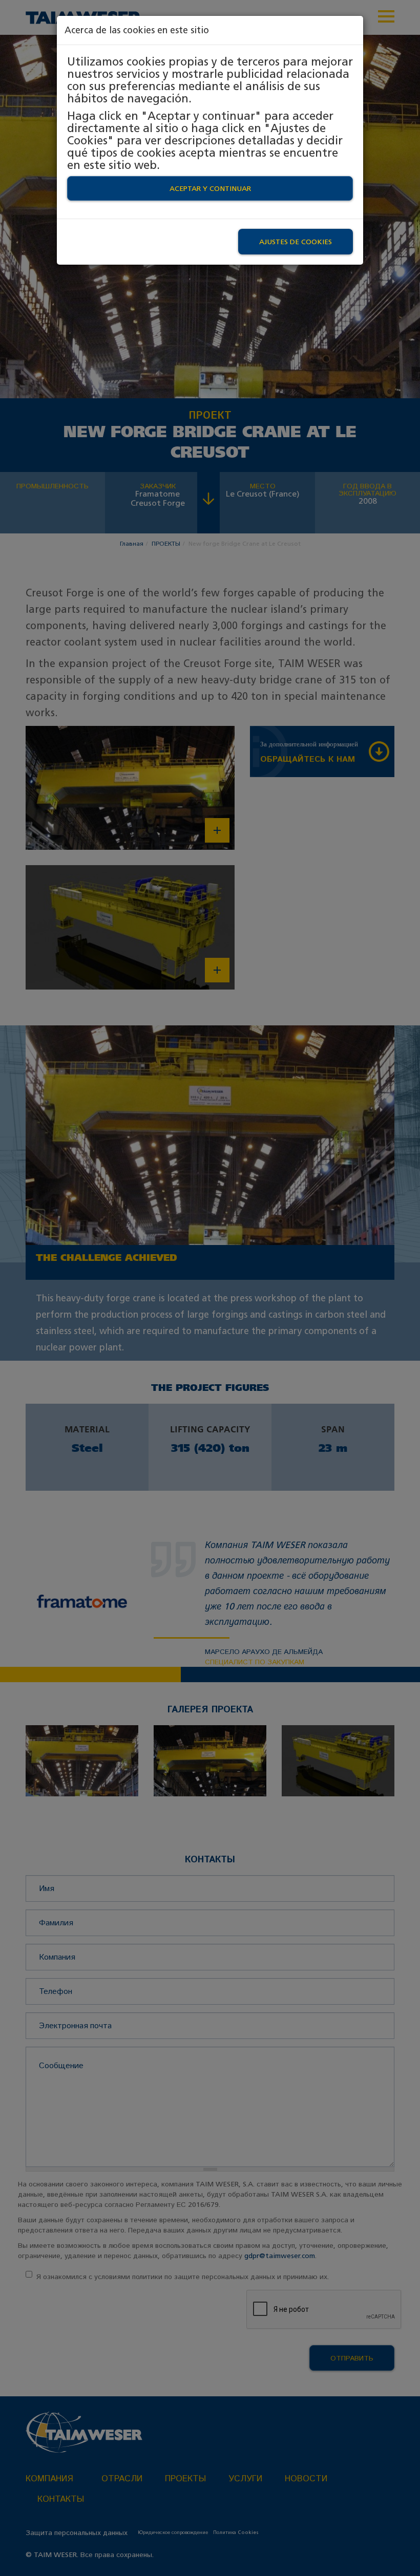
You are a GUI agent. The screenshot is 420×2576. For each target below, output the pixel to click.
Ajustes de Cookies (296, 242)
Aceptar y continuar (210, 188)
